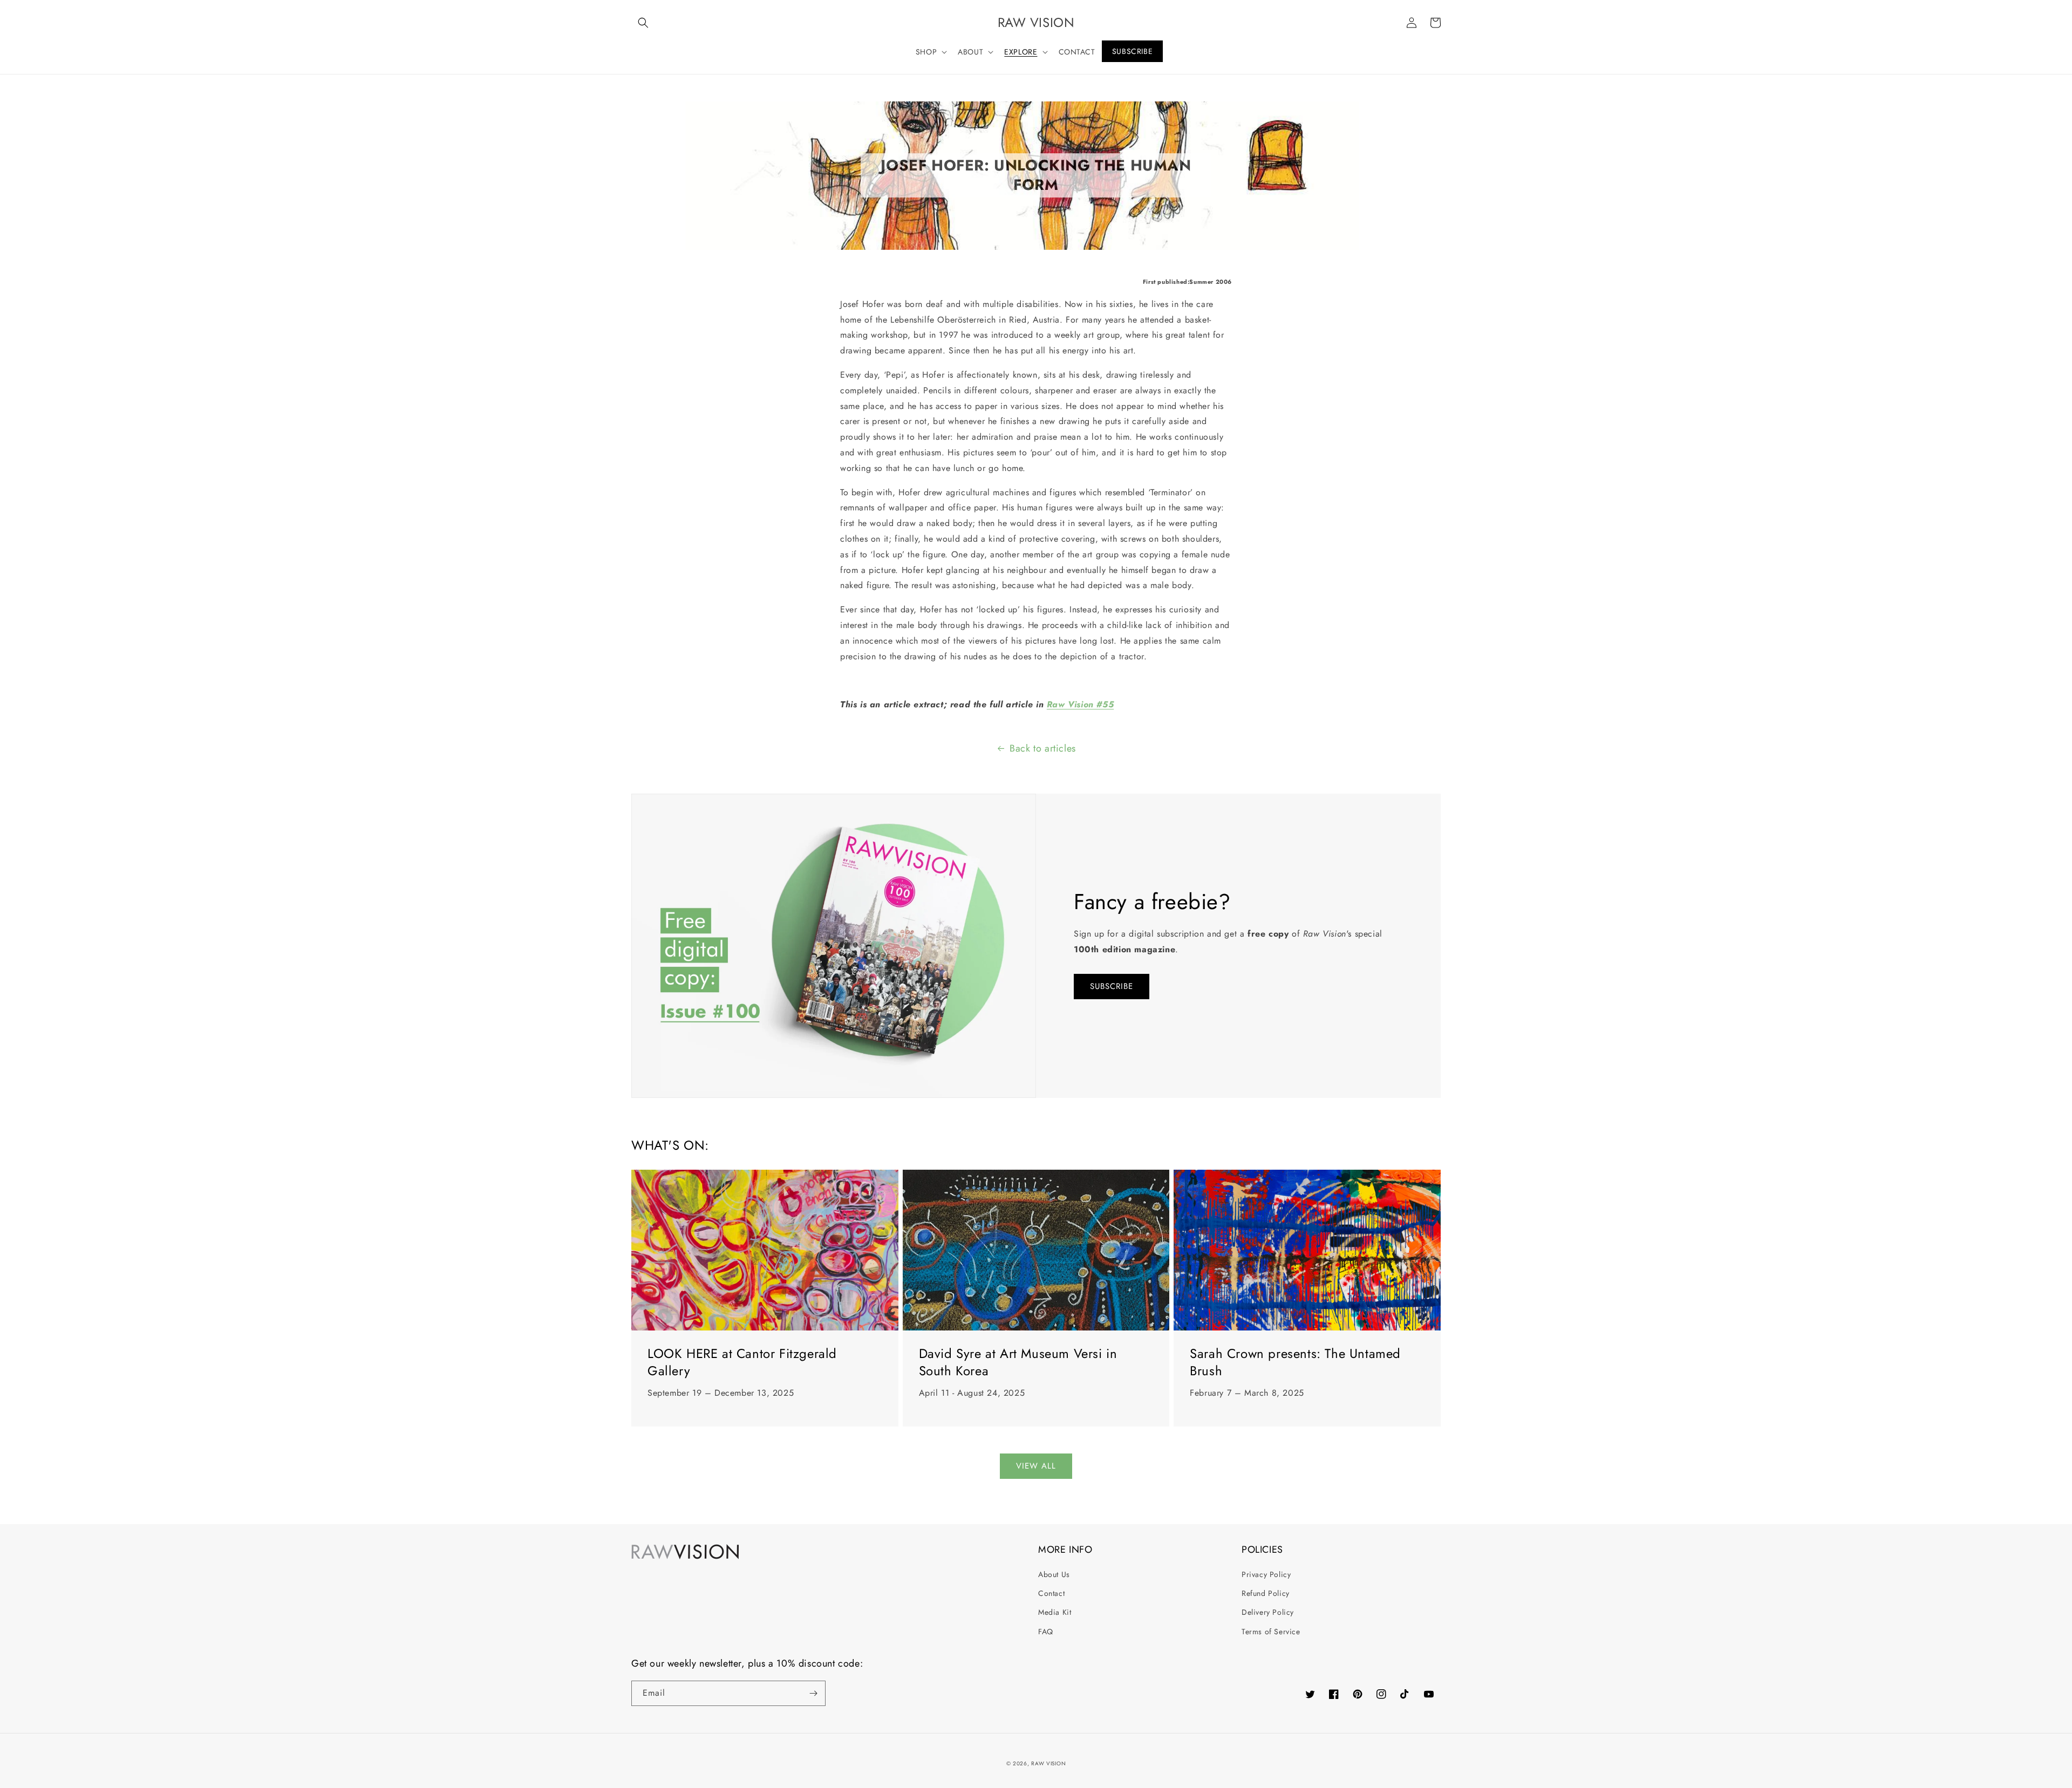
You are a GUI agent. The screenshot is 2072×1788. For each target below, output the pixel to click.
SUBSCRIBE (1112, 986)
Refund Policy (1266, 1593)
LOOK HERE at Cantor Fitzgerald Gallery (742, 1362)
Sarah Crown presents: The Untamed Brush (1295, 1362)
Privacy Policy (1266, 1574)
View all (1036, 1466)
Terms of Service (1271, 1632)
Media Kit (1055, 1612)
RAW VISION (1048, 1763)
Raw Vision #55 (1080, 704)
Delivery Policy (1268, 1612)
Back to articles (1043, 748)
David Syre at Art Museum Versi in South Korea (1018, 1362)
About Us (1054, 1574)
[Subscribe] (813, 1693)
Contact (1051, 1593)
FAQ (1046, 1632)
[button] (643, 23)
